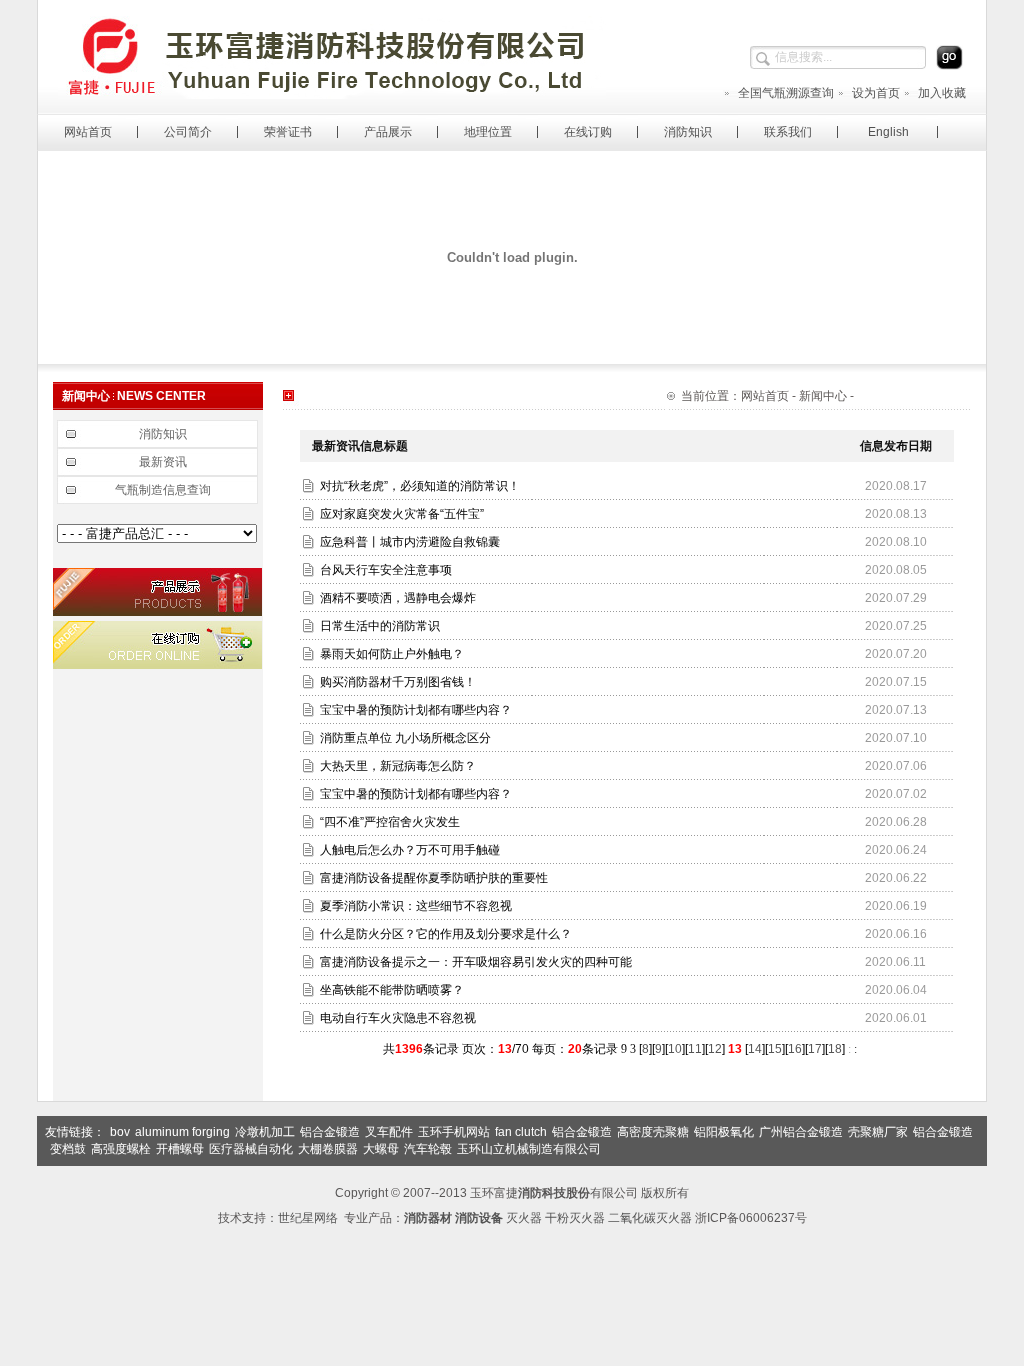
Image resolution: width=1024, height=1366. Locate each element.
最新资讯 (163, 462)
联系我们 (788, 132)
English (888, 132)
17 (815, 1049)
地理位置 (488, 132)
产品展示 (388, 132)
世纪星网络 (308, 1218)
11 (695, 1049)
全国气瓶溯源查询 (786, 93)
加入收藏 (942, 93)
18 (835, 1049)
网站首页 (88, 132)
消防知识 (688, 132)
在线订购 (588, 132)
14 (755, 1049)
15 (775, 1049)
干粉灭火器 (575, 1218)
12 (715, 1049)
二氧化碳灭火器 (650, 1218)
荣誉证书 (288, 132)
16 (795, 1049)
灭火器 (524, 1218)
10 (675, 1049)
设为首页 (876, 93)
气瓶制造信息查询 (163, 490)
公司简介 (188, 132)
